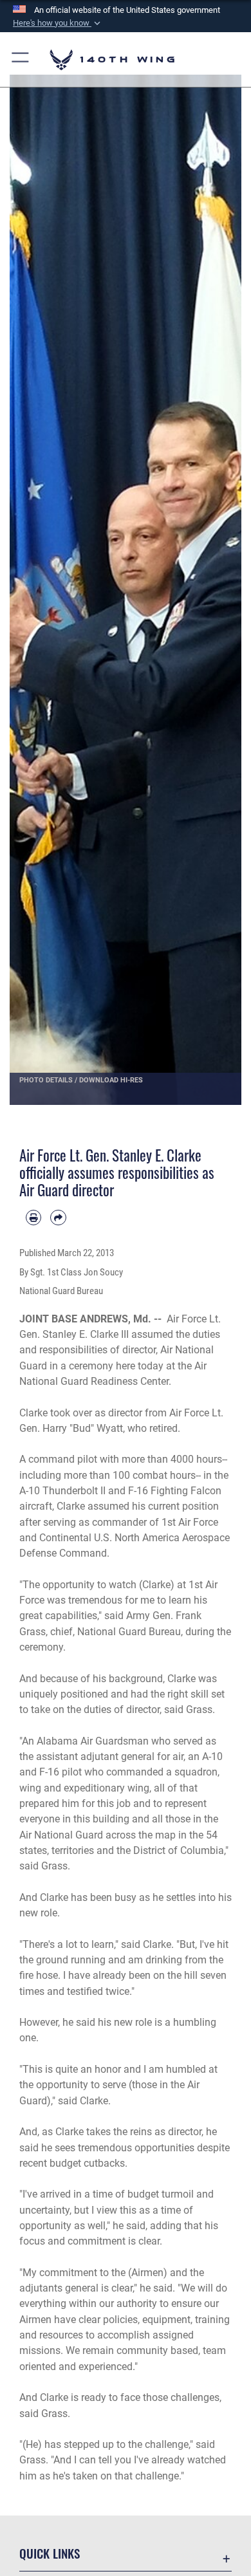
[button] (58, 23)
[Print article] (33, 1218)
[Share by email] (58, 1218)
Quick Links (50, 2553)
